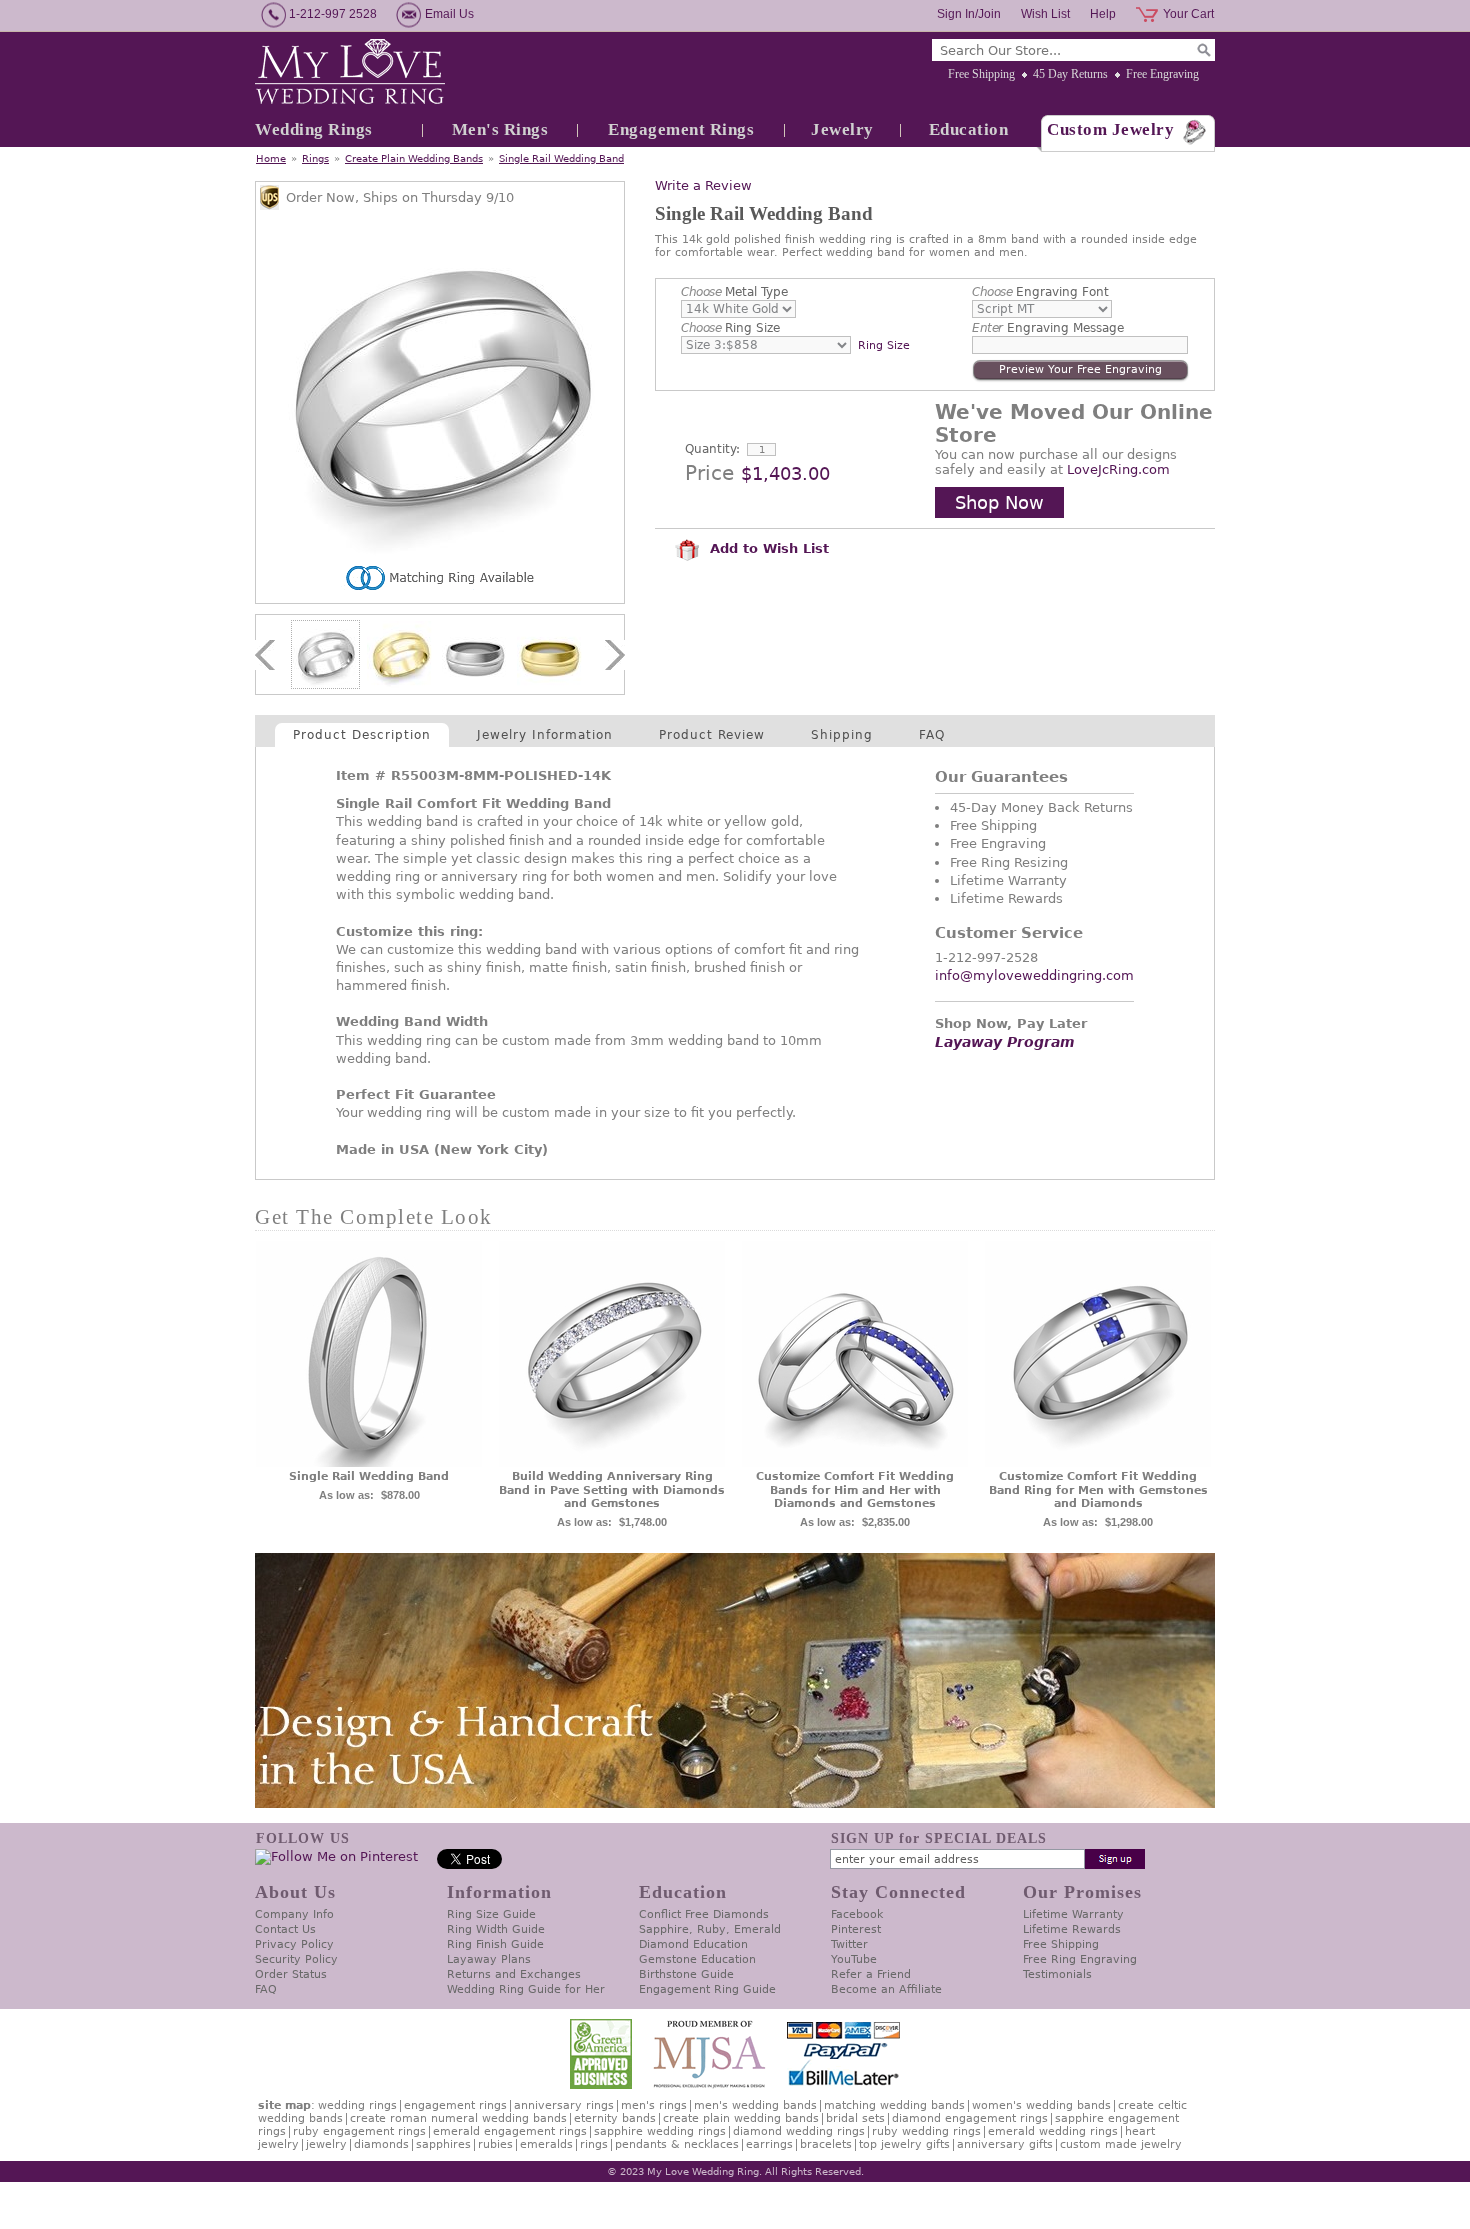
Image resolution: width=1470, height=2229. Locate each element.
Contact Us (285, 1929)
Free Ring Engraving (1080, 1959)
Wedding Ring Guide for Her (526, 1989)
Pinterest (856, 1929)
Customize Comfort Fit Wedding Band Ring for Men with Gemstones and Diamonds (1098, 1490)
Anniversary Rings (564, 2105)
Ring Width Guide (496, 1929)
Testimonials (1057, 1974)
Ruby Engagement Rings (359, 2131)
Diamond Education (693, 1944)
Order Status (291, 1974)
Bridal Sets (855, 2118)
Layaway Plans (489, 1959)
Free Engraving (1162, 74)
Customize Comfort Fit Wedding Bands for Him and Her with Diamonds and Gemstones (855, 1490)
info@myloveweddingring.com (1034, 975)
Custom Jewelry (1110, 129)
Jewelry (842, 129)
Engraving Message (1048, 328)
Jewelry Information (545, 735)
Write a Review (703, 185)
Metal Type (734, 292)
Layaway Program (1005, 1042)
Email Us (449, 14)
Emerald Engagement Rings (510, 2131)
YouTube (854, 1959)
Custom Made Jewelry (1121, 2144)
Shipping (842, 735)
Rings (315, 158)
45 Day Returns (1070, 74)
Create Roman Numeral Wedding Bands (458, 2118)
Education (969, 129)
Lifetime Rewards (1072, 1929)
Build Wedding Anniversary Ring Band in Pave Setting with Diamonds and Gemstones (612, 1490)
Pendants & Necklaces (677, 2144)
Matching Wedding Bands (894, 2105)
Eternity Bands (615, 2118)
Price (709, 473)
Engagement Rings (681, 129)
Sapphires (443, 2144)
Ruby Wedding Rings (926, 2131)
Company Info (294, 1914)
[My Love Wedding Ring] (350, 73)
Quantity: (712, 449)
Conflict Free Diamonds (704, 1914)
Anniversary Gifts (1005, 2144)
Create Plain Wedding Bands (414, 158)
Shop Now (999, 502)
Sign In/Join (969, 14)
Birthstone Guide (686, 1974)
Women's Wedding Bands (1041, 2105)
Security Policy (296, 1959)
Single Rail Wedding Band (561, 158)
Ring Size (730, 328)
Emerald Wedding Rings (1053, 2131)
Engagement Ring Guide (707, 1989)
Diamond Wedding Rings (799, 2131)
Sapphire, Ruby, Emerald (710, 1929)
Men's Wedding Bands (755, 2105)
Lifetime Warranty (1073, 1914)
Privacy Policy (294, 1944)
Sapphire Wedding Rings (660, 2131)
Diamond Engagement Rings (970, 2118)
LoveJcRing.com (1118, 469)
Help (1103, 14)
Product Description (362, 735)
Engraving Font (1040, 292)
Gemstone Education (697, 1959)
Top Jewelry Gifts (904, 2144)
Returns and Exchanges (514, 1974)
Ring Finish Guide (495, 1944)
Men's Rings (500, 129)
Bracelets (826, 2144)
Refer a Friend (871, 1974)
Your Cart (1188, 14)
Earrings (769, 2144)
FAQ (932, 735)
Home (271, 158)
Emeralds (546, 2144)
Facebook (857, 1914)
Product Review (712, 735)
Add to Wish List (767, 548)
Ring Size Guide (491, 1914)
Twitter (849, 1944)
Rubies (495, 2144)
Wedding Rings (314, 129)
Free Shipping (981, 74)
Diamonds (381, 2144)
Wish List (1045, 14)
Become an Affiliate (886, 1989)
